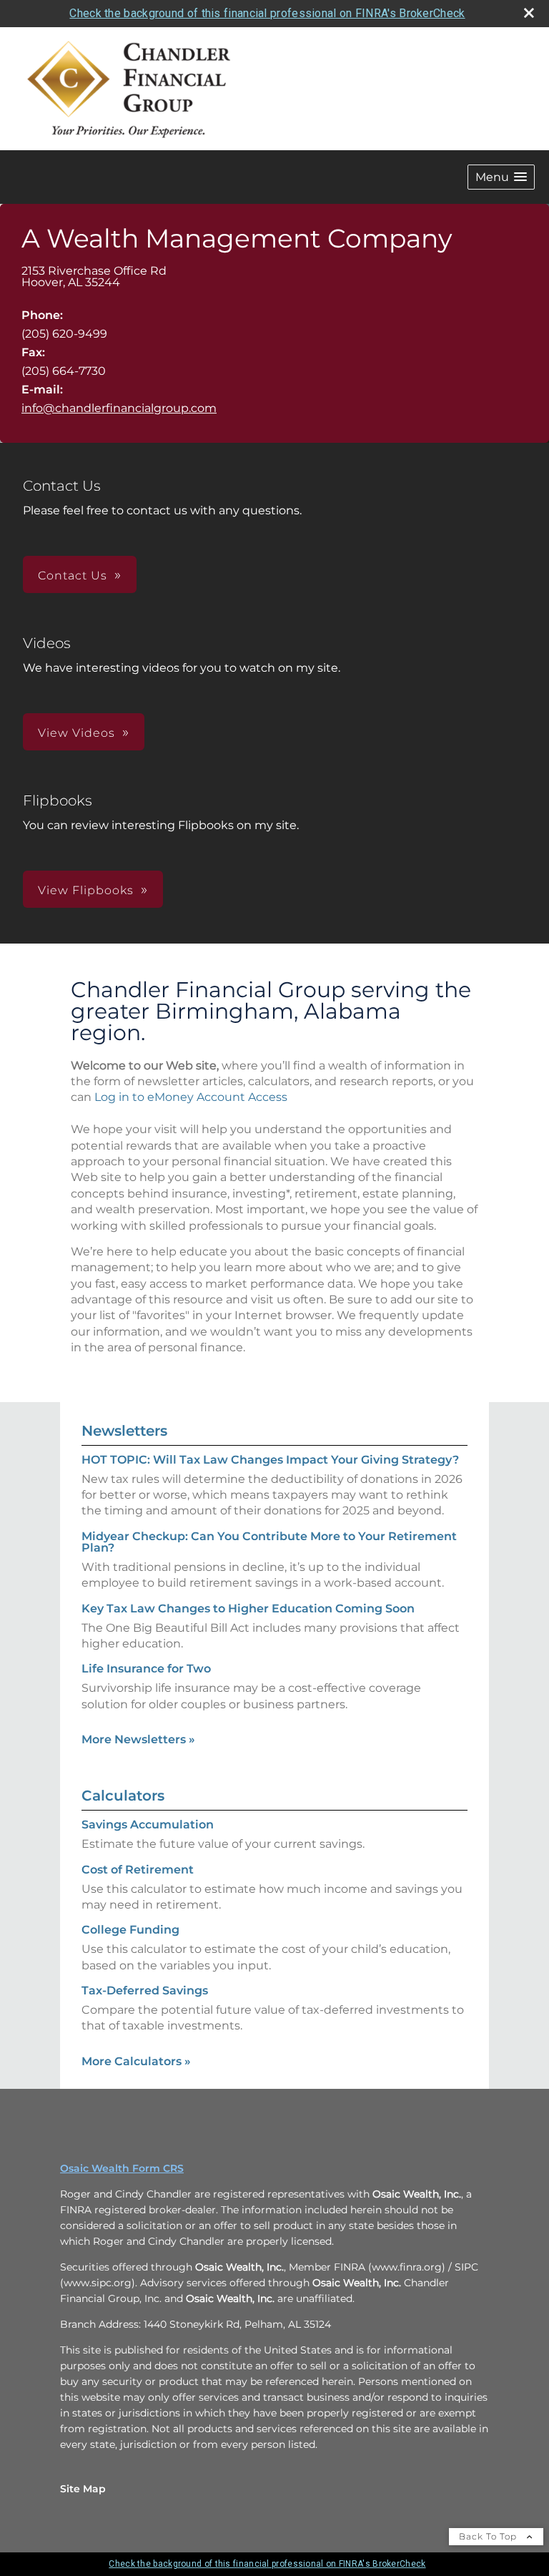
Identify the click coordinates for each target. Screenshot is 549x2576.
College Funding (130, 1930)
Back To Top (489, 2536)
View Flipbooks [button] (86, 890)
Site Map (83, 2489)
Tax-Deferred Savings (145, 1990)
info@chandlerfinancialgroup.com (119, 408)
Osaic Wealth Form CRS (122, 2168)
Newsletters (124, 1431)
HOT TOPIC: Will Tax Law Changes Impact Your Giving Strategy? (270, 1460)
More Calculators (136, 2061)
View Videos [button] (76, 733)
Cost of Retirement (138, 1870)
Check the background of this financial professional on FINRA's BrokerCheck (267, 13)
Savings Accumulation (148, 1825)
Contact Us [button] (73, 576)
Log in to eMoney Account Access (191, 1097)
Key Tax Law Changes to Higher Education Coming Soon (248, 1608)
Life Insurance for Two (146, 1669)
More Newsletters (138, 1739)
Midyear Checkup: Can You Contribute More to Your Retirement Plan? (269, 1542)
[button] (501, 177)
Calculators (123, 1796)
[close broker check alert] (529, 13)
